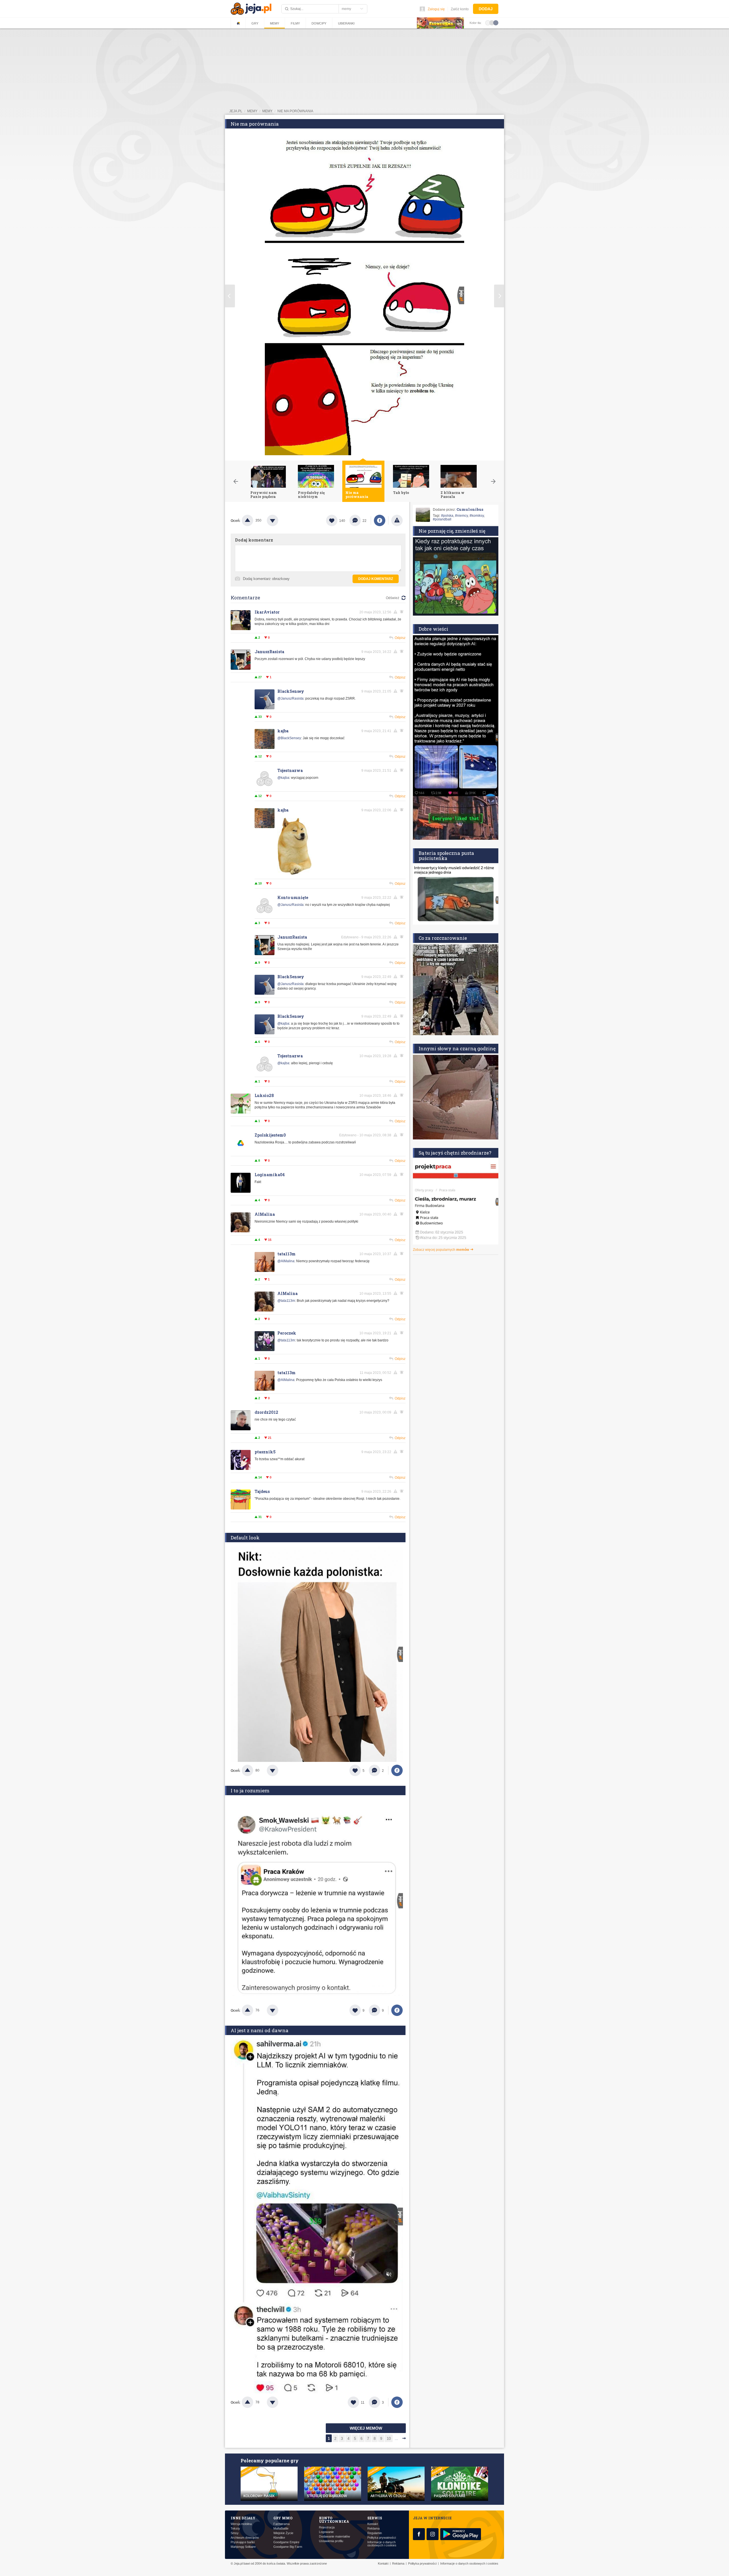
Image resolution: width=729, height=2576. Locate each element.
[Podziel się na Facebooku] (380, 520)
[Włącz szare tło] (492, 23)
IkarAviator (267, 612)
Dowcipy (319, 23)
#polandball (442, 519)
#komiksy (477, 516)
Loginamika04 (270, 1175)
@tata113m (286, 1301)
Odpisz (400, 638)
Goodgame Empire (286, 2542)
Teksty (235, 2529)
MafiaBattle (281, 2529)
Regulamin (375, 2533)
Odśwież (393, 598)
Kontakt (373, 2524)
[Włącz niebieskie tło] (496, 23)
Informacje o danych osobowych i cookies (382, 2544)
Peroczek (287, 1333)
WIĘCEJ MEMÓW (366, 2428)
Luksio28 (264, 1095)
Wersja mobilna (241, 2524)
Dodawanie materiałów (334, 2537)
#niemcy (461, 516)
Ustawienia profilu (331, 2541)
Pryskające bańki (243, 2542)
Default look (245, 1538)
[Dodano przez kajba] (294, 874)
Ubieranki (346, 23)
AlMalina (265, 1214)
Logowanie (326, 2532)
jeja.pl (236, 111)
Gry (255, 23)
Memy (275, 23)
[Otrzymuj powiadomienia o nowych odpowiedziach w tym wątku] (403, 651)
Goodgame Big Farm (288, 2547)
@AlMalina (286, 1261)
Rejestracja (327, 2527)
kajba (283, 731)
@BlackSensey (289, 738)
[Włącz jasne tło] (488, 23)
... (396, 2439)
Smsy (235, 2533)
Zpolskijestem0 (270, 1135)
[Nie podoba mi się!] (279, 520)
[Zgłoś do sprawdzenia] (397, 520)
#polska (447, 516)
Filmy (295, 23)
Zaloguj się (436, 9)
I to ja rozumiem (250, 1790)
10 (389, 2439)
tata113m (286, 1254)
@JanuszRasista (290, 698)
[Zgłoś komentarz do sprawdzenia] (396, 612)
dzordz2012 (266, 1412)
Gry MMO (283, 2518)
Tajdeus (262, 1491)
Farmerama (281, 2524)
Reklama (373, 2529)
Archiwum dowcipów (245, 2538)
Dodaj (486, 9)
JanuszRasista (269, 652)
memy (252, 111)
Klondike (279, 2538)
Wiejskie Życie (283, 2533)
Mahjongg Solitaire (243, 2547)
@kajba (283, 778)
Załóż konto (460, 9)
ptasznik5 (265, 1452)
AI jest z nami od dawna (260, 2030)
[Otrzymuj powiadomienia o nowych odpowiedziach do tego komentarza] (403, 612)
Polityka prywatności (382, 2538)
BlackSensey (291, 691)
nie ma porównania (295, 111)
